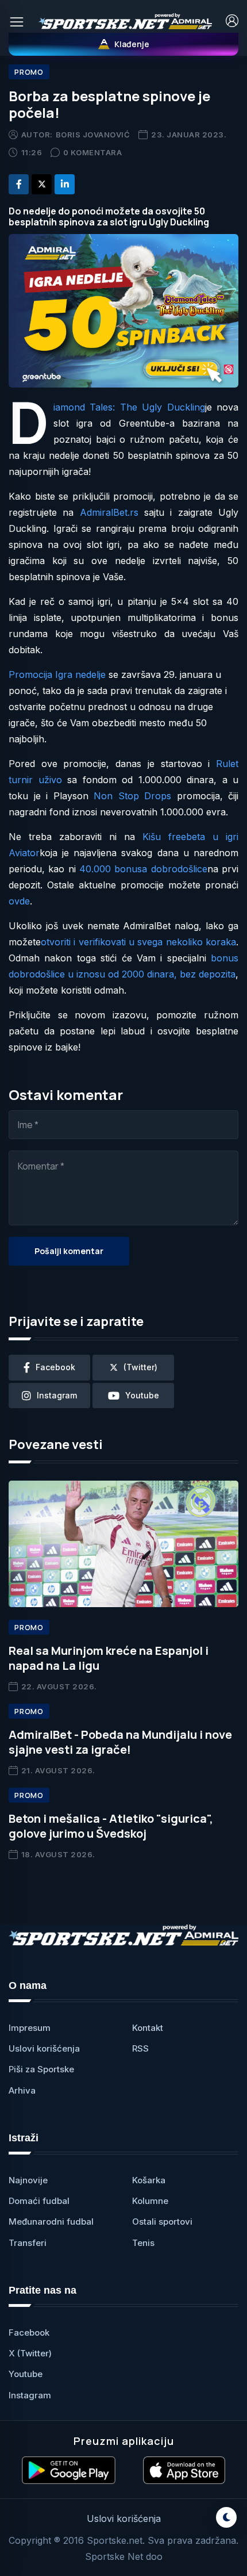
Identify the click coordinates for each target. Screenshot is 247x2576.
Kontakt (148, 2028)
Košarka (149, 2180)
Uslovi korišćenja (44, 2048)
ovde (19, 901)
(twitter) (140, 1367)
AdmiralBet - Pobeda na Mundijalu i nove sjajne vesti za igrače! (120, 1742)
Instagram (30, 2395)
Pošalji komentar (69, 1251)
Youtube (26, 2374)
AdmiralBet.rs (109, 512)
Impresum (30, 2028)
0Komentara (93, 152)
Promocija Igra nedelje (57, 674)
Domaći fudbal (39, 2201)
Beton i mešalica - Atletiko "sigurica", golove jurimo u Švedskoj (111, 1826)
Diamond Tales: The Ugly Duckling (129, 407)
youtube (142, 1395)
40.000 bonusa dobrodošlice (143, 869)
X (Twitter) (30, 2353)
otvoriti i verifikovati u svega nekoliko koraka (138, 942)
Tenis (143, 2243)
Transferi (28, 2243)
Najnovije (28, 2180)
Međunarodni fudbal (51, 2222)
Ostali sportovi (162, 2222)
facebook (55, 1367)
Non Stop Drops (132, 796)
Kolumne (150, 2201)
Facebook (29, 2332)
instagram (57, 1395)
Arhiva (22, 2090)
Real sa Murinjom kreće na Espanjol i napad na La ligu (109, 1658)
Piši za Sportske (41, 2069)
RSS (140, 2048)
